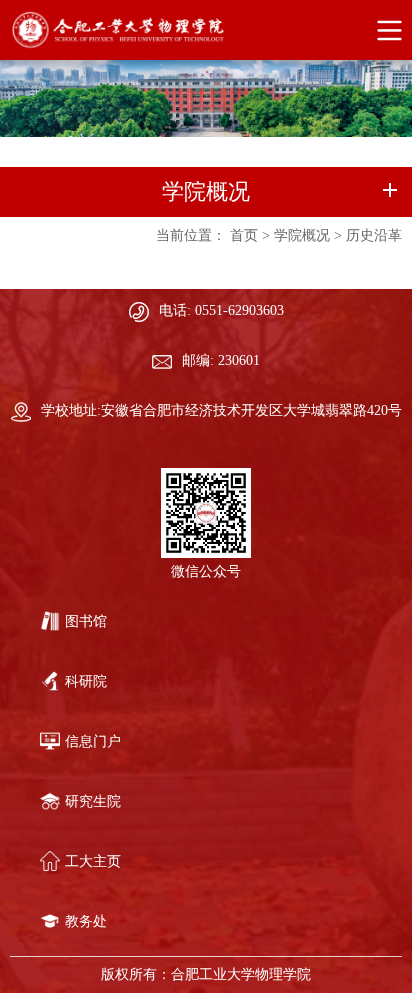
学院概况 (302, 235)
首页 (244, 235)
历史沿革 (374, 235)
